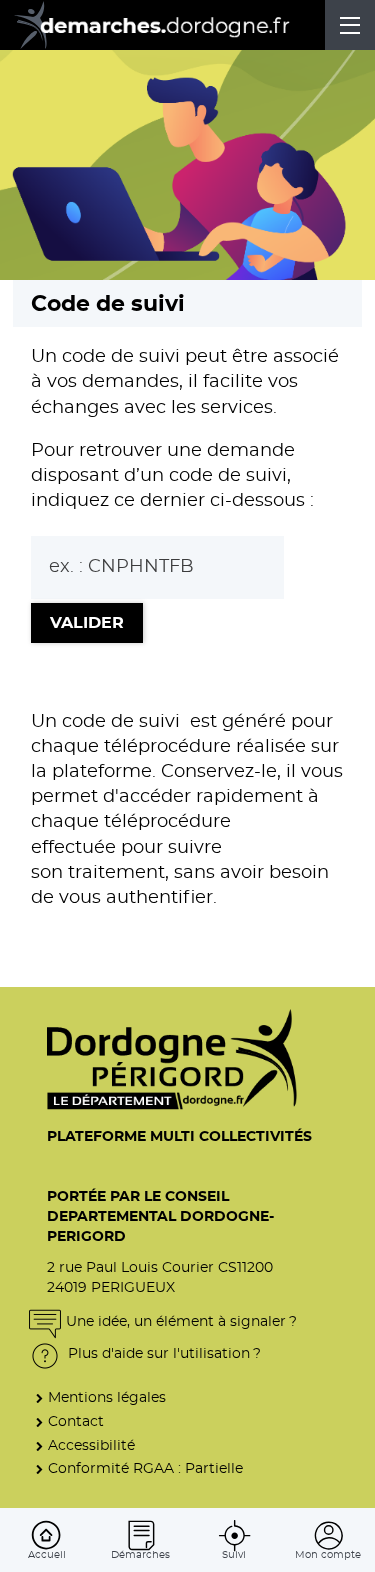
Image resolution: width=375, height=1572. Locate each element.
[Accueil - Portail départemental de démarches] (165, 25)
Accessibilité (91, 1445)
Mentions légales (107, 1397)
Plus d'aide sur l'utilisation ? (162, 1353)
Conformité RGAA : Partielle (145, 1468)
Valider (87, 623)
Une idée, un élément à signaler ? (181, 1321)
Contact (76, 1421)
